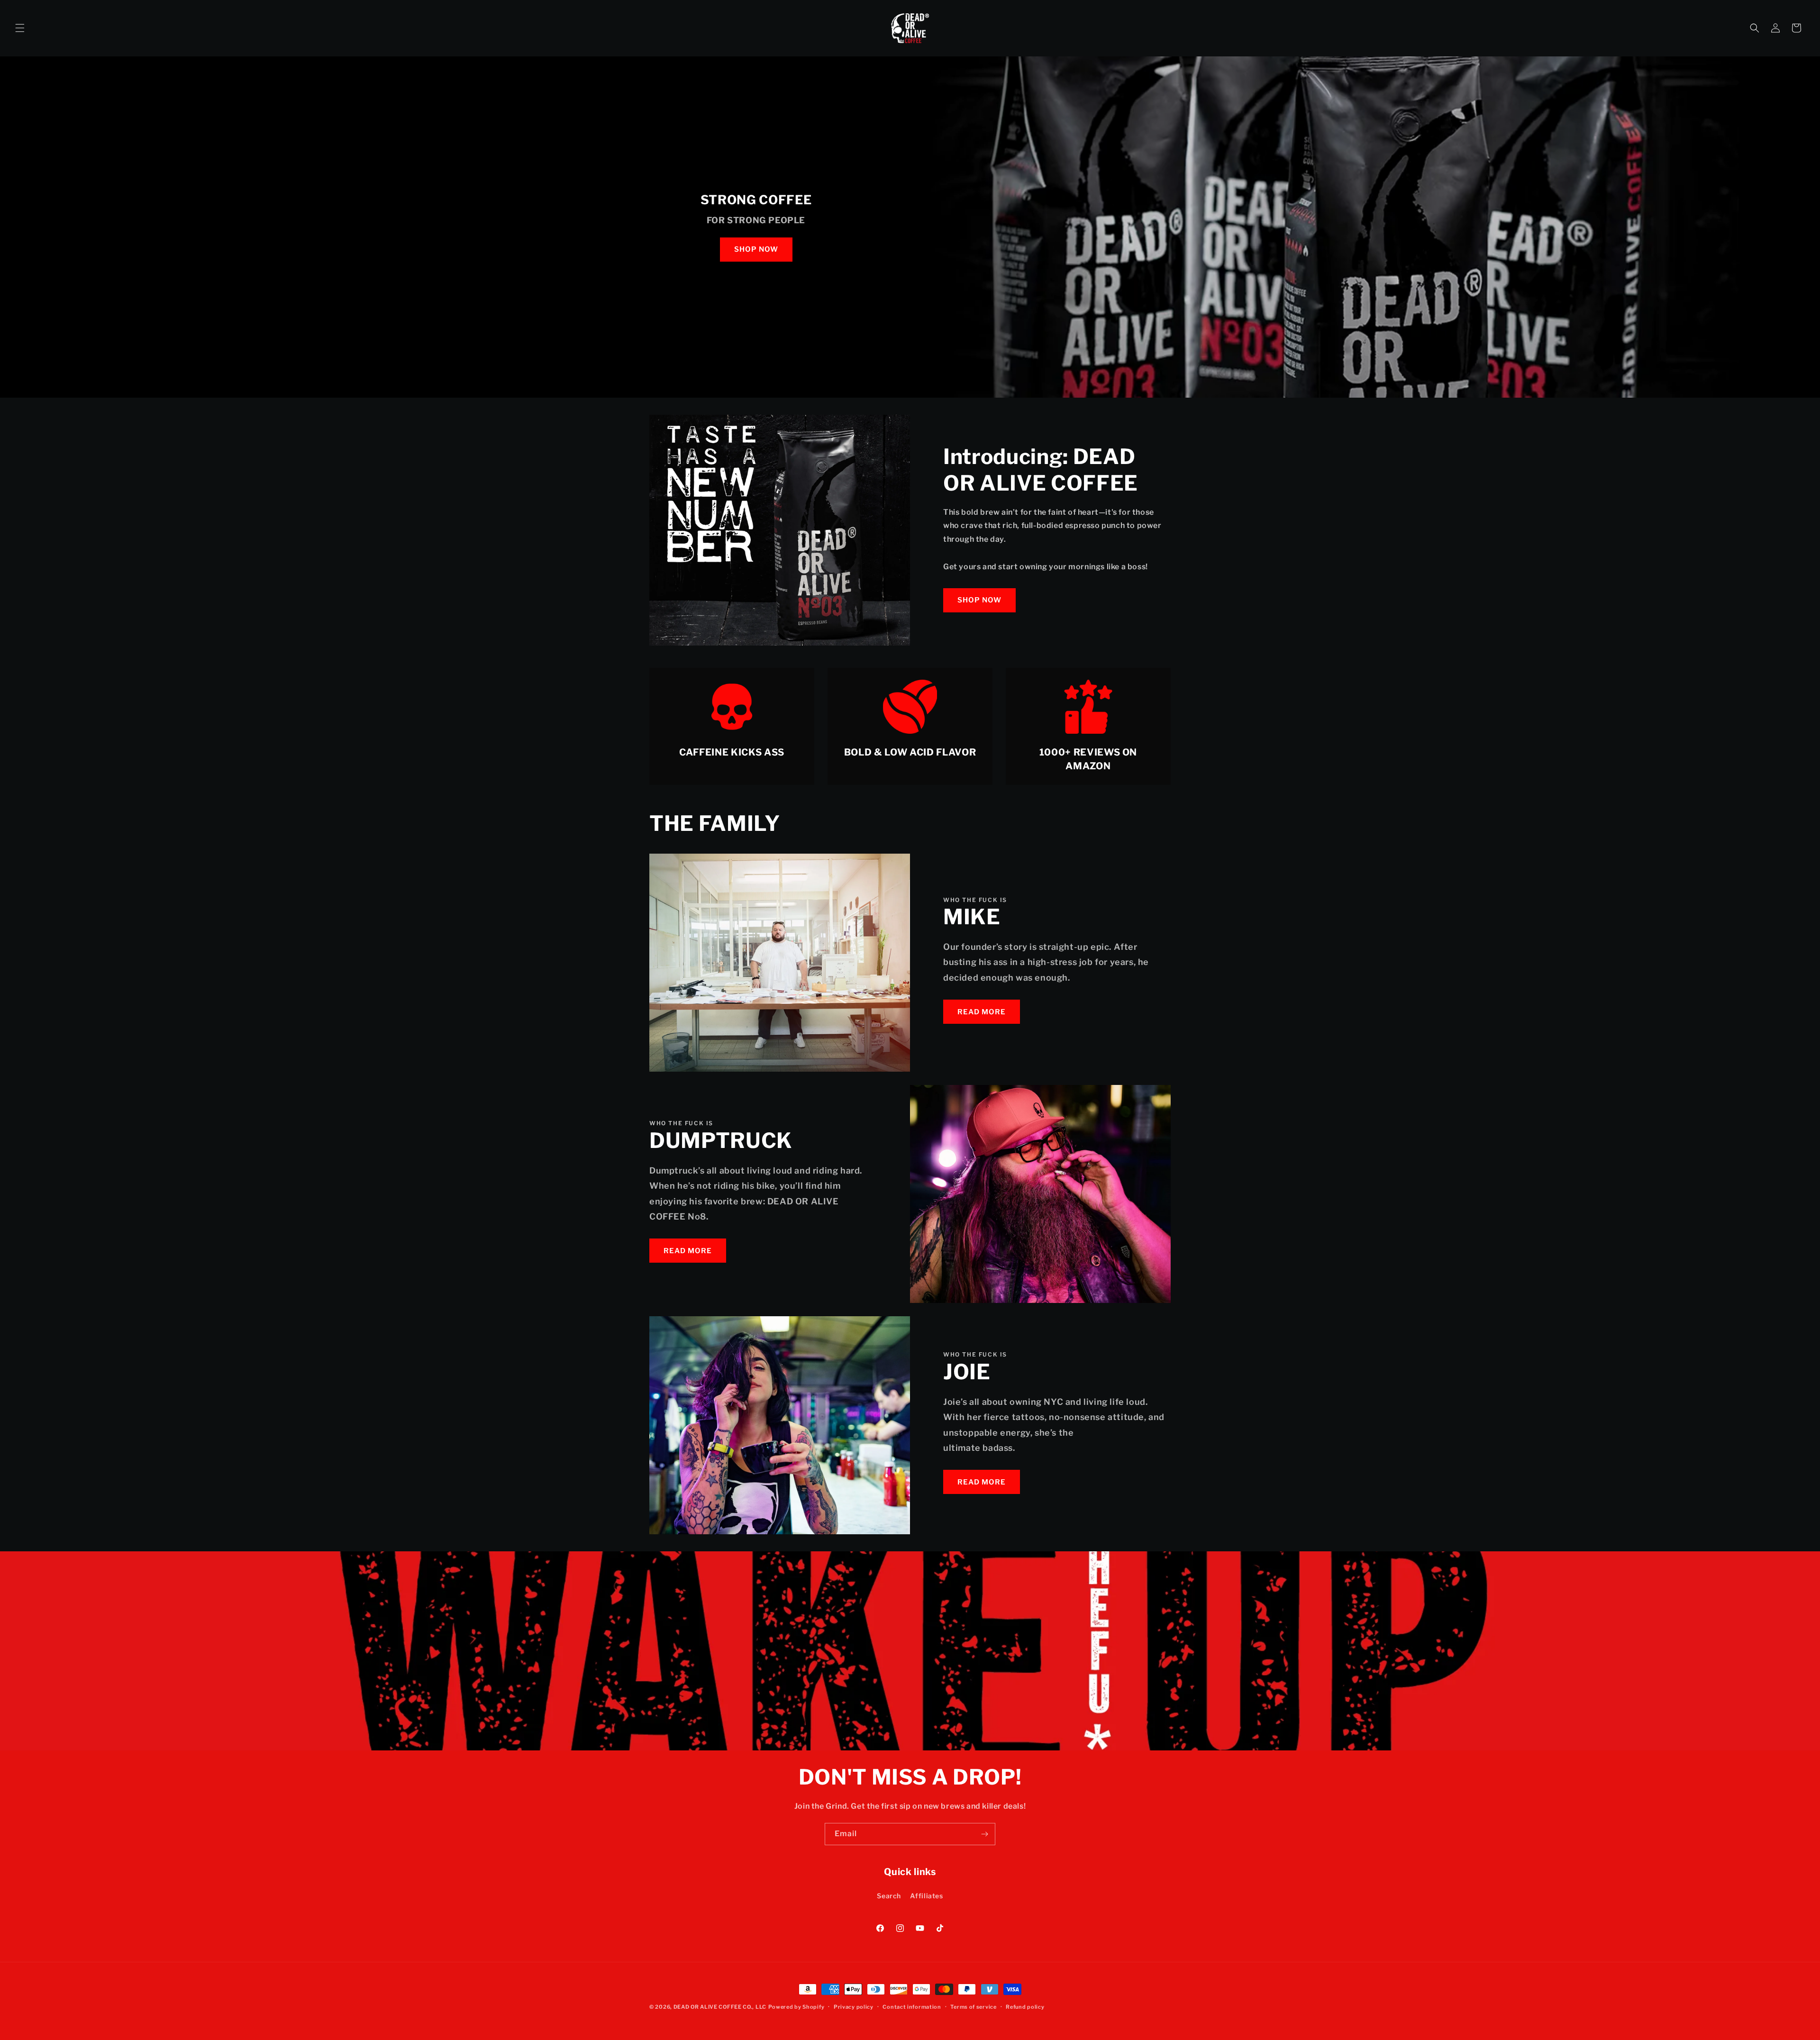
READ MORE (982, 1012)
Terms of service (973, 2007)
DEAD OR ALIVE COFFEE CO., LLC (720, 2007)
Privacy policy (854, 2007)
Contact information (912, 2007)
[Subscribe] (984, 1834)
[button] (20, 28)
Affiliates (927, 1896)
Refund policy (1025, 2007)
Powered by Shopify (796, 2007)
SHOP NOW (756, 249)
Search (889, 1896)
